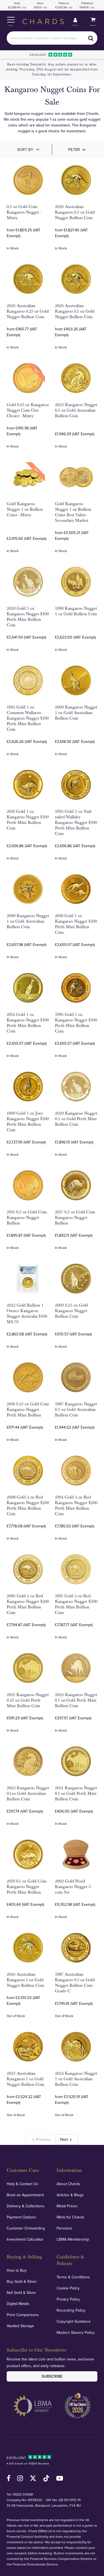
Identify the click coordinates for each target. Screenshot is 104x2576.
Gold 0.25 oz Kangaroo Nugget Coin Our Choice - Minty (28, 410)
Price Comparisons (23, 2315)
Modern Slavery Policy (76, 2332)
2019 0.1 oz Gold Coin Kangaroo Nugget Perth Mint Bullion (27, 1887)
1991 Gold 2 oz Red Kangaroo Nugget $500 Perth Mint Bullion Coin (76, 1604)
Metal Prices (67, 2206)
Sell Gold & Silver (21, 2292)
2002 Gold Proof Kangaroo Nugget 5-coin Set (73, 1887)
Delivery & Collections (26, 2206)
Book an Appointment (25, 2195)
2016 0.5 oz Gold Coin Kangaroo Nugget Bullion (27, 1218)
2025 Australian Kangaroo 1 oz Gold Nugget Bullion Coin (26, 2079)
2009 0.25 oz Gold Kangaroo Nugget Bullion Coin (71, 1311)
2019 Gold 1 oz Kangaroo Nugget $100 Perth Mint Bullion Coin (28, 820)
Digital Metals (18, 2304)
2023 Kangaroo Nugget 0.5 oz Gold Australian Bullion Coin (76, 410)
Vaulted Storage (20, 2326)
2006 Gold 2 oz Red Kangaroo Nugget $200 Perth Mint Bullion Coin (28, 1604)
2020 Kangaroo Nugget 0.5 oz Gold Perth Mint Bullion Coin (76, 1119)
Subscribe (52, 2376)
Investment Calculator (25, 2239)
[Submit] (91, 38)
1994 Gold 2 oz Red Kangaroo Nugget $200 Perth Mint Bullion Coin (76, 1505)
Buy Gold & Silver (22, 2281)
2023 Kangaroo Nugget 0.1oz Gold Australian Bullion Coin (28, 1793)
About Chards (68, 2184)
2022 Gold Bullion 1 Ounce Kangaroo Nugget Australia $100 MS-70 (27, 1314)
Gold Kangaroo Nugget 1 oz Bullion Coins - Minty (25, 509)
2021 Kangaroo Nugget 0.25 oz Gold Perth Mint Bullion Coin (28, 1700)
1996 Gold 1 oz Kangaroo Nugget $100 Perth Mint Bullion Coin (76, 1023)
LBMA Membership (73, 2239)
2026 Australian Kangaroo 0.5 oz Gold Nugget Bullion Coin (75, 212)
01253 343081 (23, 2494)
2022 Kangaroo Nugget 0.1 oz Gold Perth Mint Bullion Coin (76, 1700)
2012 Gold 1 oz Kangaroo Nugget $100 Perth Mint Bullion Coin (28, 1023)
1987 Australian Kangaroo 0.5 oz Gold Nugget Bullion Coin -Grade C (75, 1983)
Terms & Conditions (73, 2277)
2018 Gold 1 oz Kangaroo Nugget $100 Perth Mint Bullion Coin (76, 924)
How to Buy (17, 2270)
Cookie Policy (68, 2288)
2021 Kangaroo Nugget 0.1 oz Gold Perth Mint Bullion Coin (76, 1793)
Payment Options (21, 2217)
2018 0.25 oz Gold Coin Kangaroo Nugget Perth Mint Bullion (28, 1410)
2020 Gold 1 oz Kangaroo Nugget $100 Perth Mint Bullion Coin (28, 617)
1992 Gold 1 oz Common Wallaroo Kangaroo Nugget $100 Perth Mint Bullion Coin (28, 718)
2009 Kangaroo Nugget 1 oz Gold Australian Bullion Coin (76, 713)
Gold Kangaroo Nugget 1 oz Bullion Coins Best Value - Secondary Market (73, 512)
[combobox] (52, 38)
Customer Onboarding (26, 2228)
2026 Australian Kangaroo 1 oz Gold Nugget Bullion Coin (26, 1980)
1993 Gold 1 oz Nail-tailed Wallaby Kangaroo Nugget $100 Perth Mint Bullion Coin (76, 823)
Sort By (25, 150)
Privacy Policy (68, 2299)
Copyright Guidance (74, 2321)
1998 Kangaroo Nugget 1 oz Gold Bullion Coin (76, 611)
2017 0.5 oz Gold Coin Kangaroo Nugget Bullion (75, 1218)
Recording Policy (71, 2310)
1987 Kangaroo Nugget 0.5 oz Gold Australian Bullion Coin (76, 1410)
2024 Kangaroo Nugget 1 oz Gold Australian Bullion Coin (76, 2079)
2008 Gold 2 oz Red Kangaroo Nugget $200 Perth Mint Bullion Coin (28, 1505)
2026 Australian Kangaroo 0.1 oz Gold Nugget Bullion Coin (75, 311)
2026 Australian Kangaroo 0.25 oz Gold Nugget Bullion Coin (28, 311)
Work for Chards (70, 2217)
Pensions (64, 2228)
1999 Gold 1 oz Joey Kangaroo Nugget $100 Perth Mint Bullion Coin (28, 1122)
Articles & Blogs (70, 2195)
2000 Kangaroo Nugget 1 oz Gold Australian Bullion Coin (28, 921)
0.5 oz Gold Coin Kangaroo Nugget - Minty (24, 212)
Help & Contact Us (22, 2184)
